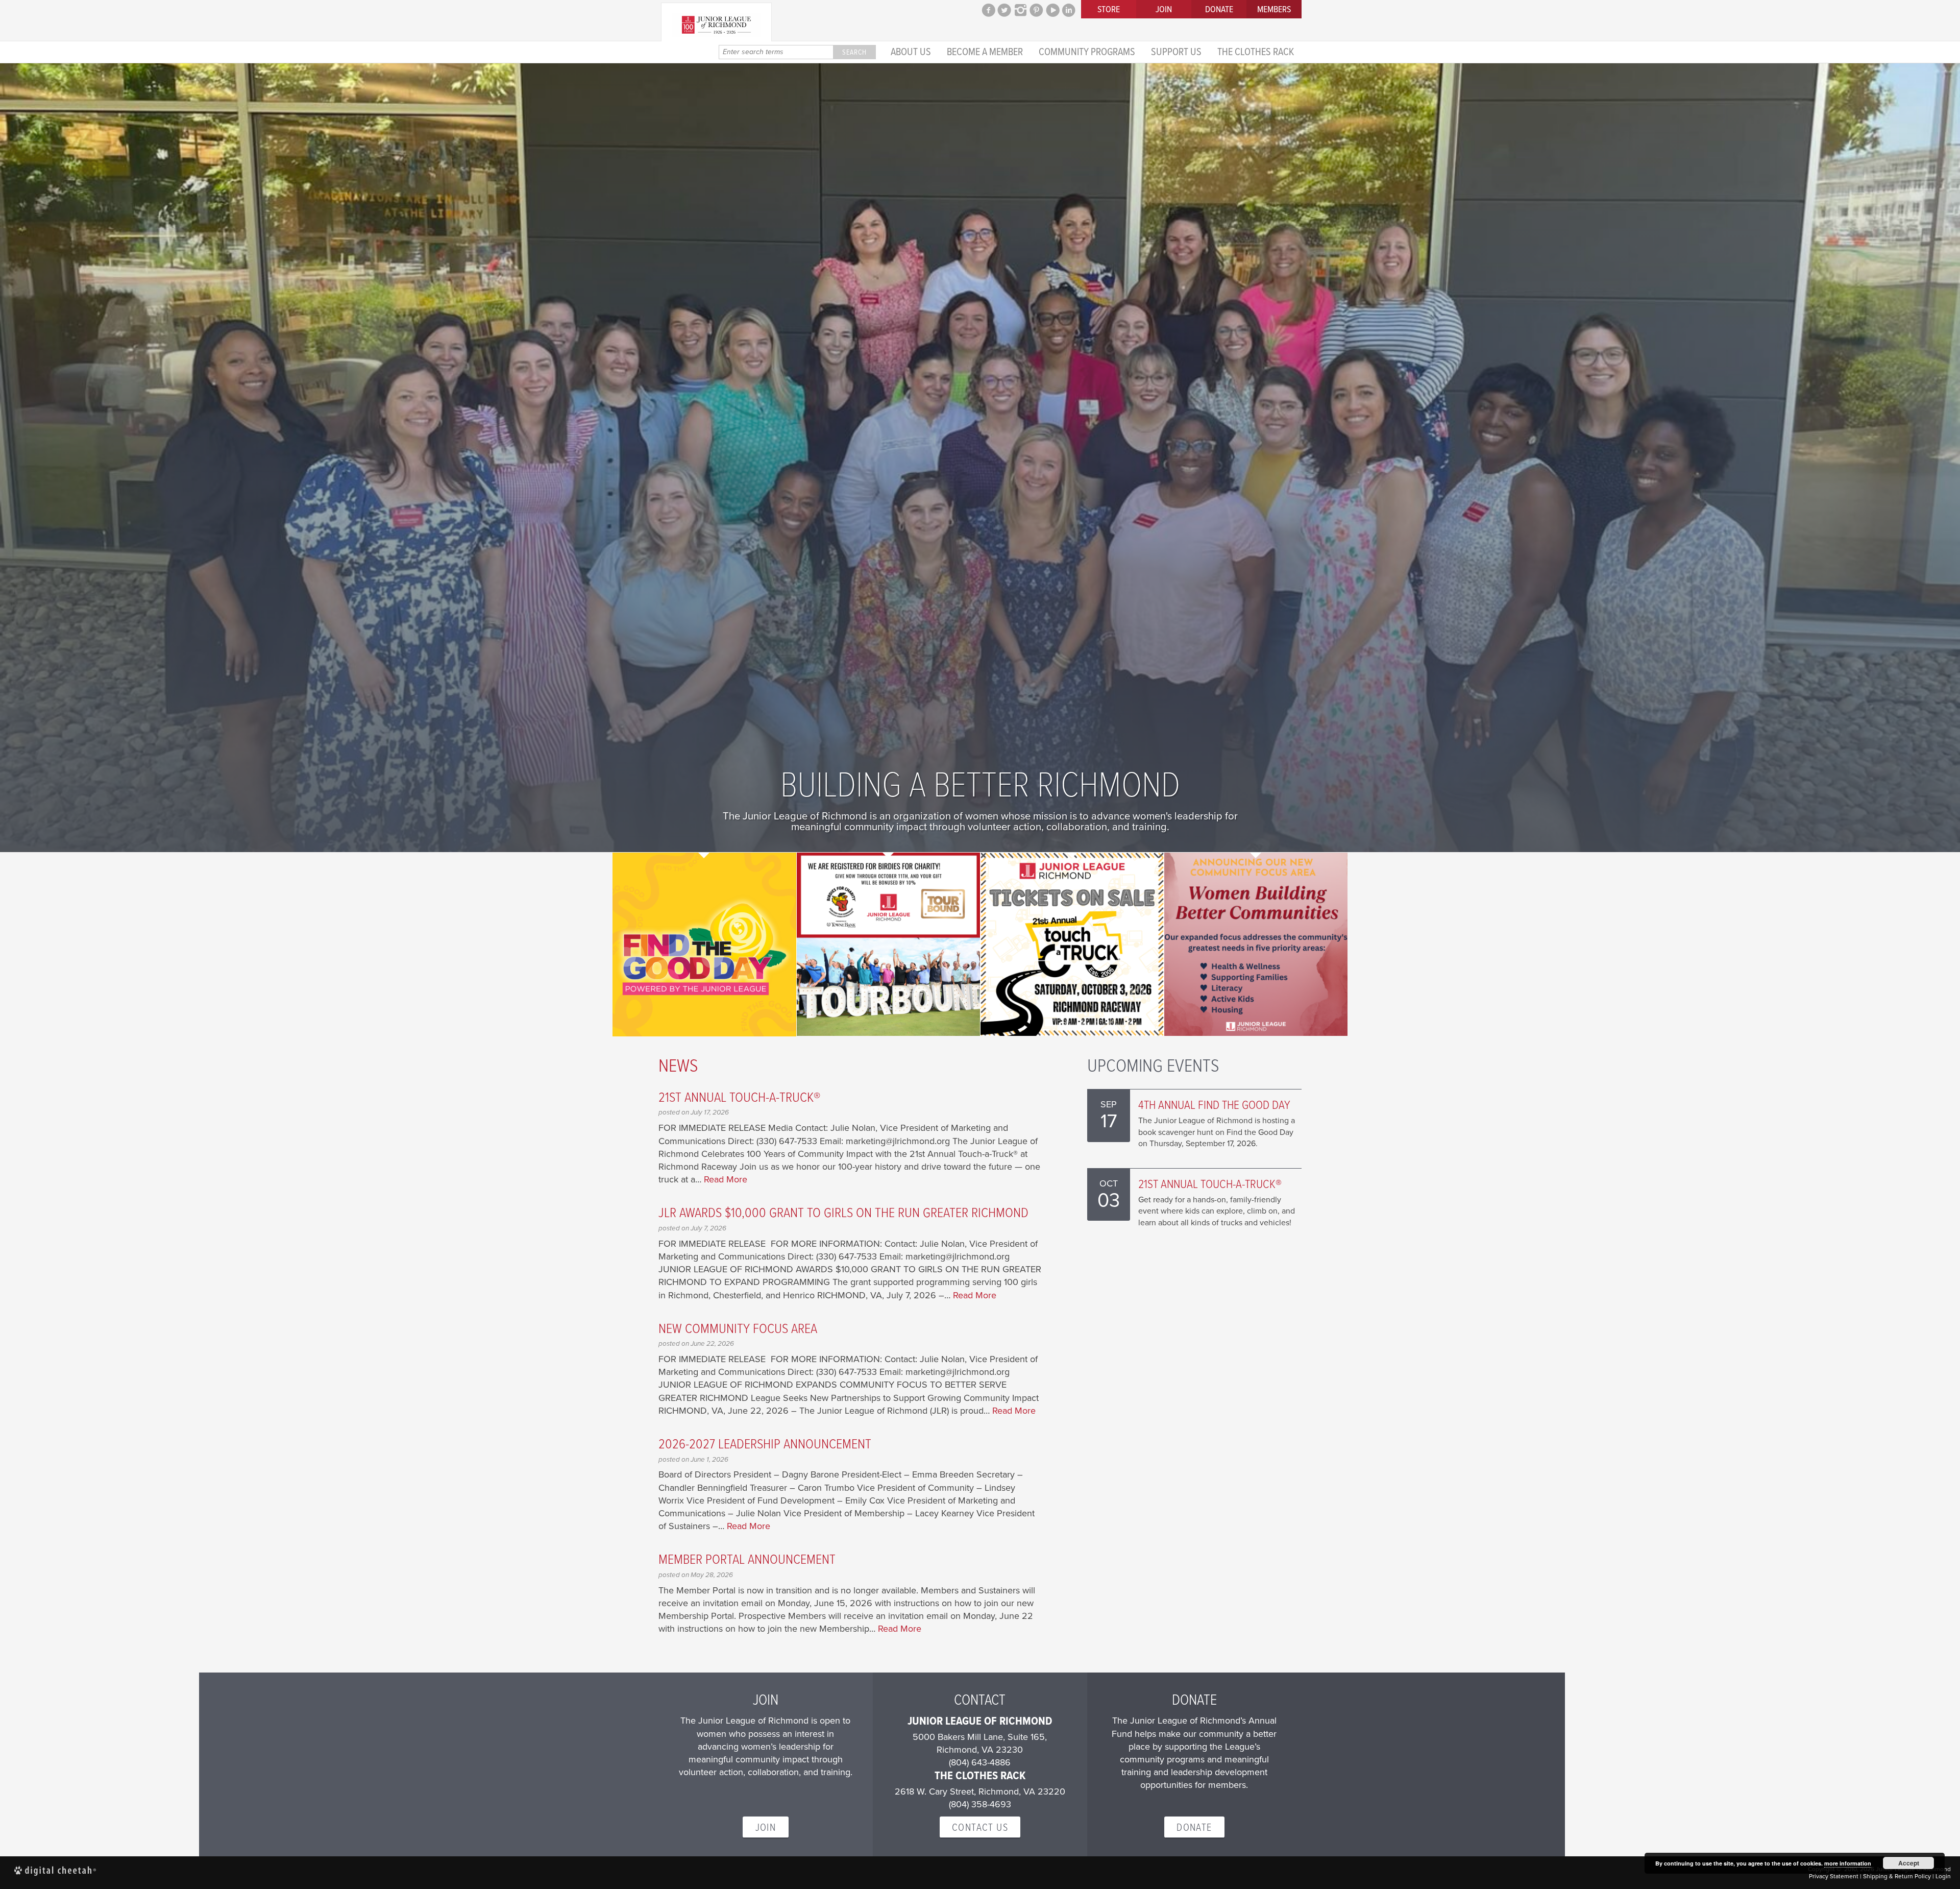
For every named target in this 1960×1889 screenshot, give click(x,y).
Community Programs (1087, 51)
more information (1848, 1863)
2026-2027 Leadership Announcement (765, 1443)
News (678, 1065)
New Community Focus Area (738, 1328)
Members (1274, 9)
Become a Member (985, 51)
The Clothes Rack (1256, 51)
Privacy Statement (1834, 1876)
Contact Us (980, 1827)
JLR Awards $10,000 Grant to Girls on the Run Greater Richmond (843, 1212)
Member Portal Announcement (747, 1558)
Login (1943, 1876)
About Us (911, 51)
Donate (1219, 9)
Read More (726, 1179)
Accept (1909, 1863)
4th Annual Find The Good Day (1214, 1104)
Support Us (1176, 51)
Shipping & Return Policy (1897, 1876)
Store (1109, 9)
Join (1164, 9)
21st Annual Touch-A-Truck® (739, 1096)
